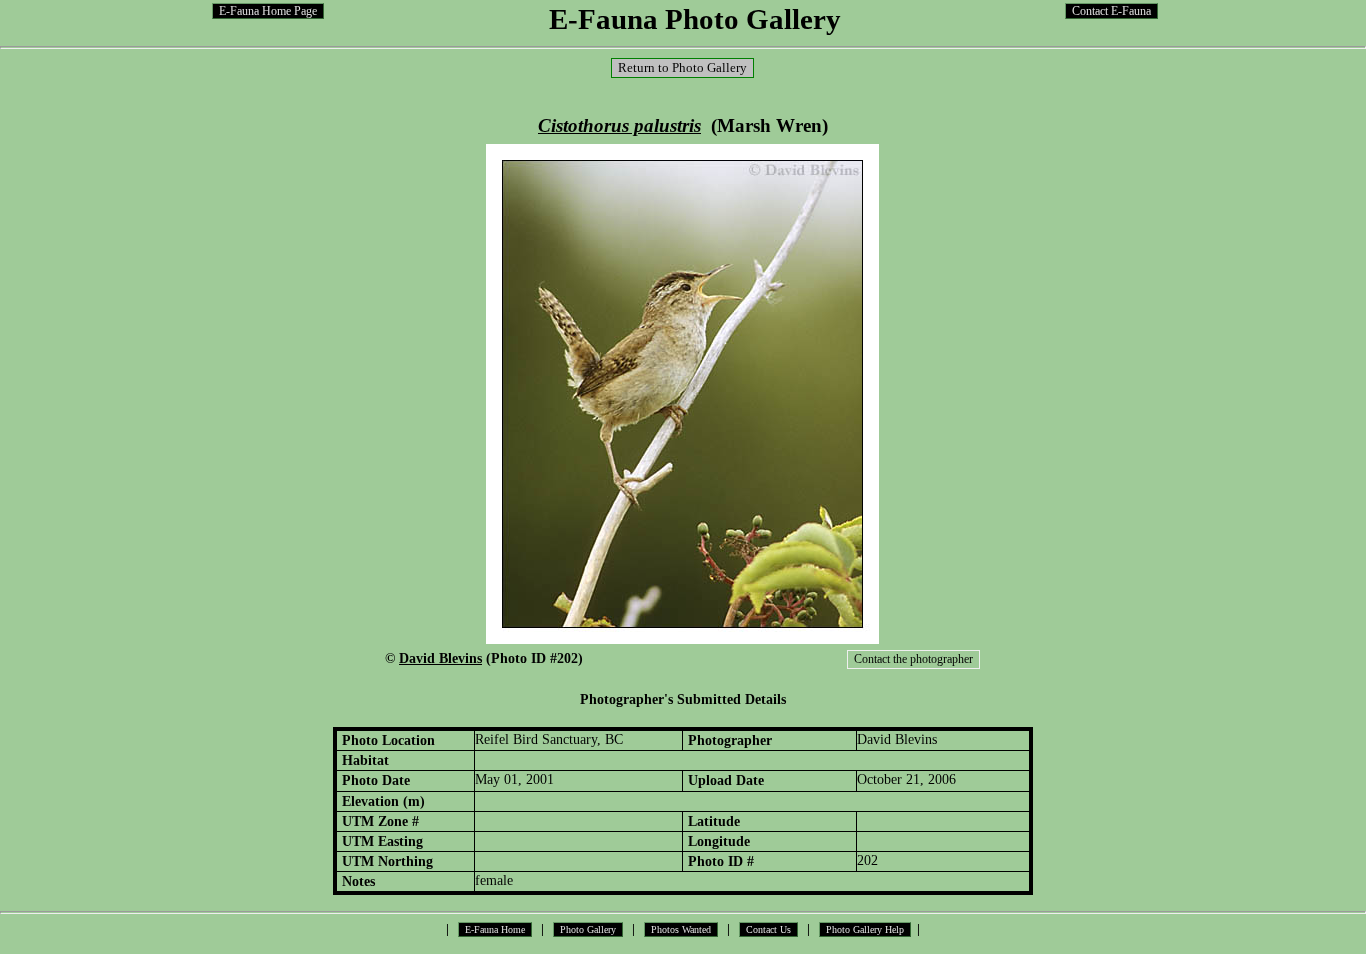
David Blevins (440, 658)
